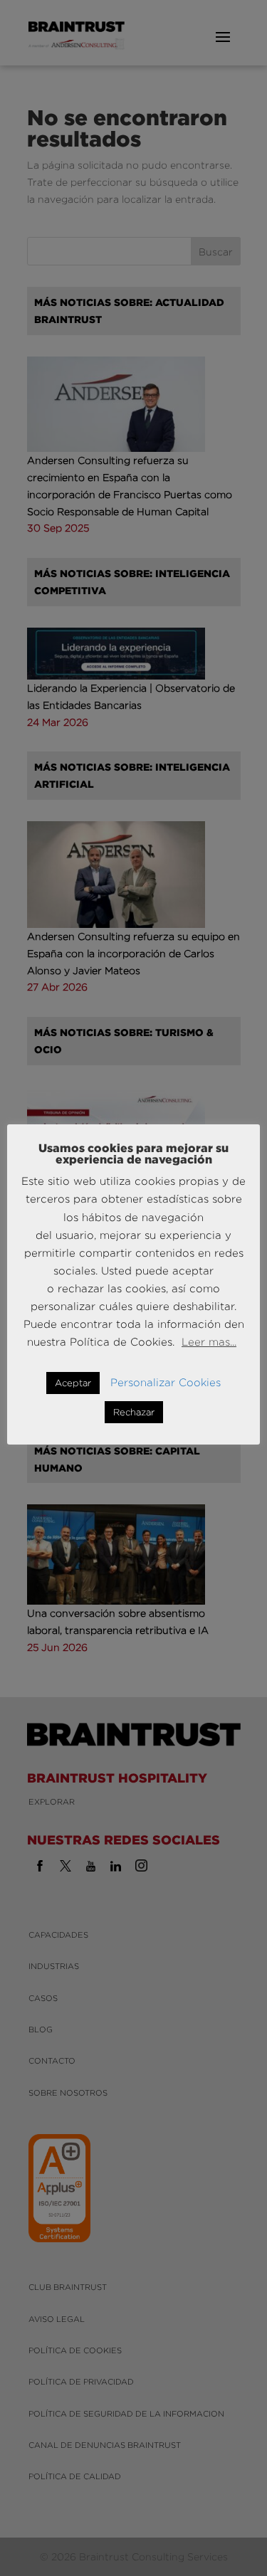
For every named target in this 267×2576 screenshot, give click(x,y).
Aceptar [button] (73, 1383)
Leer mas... (209, 1342)
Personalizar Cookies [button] (166, 1382)
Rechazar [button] (134, 1412)
